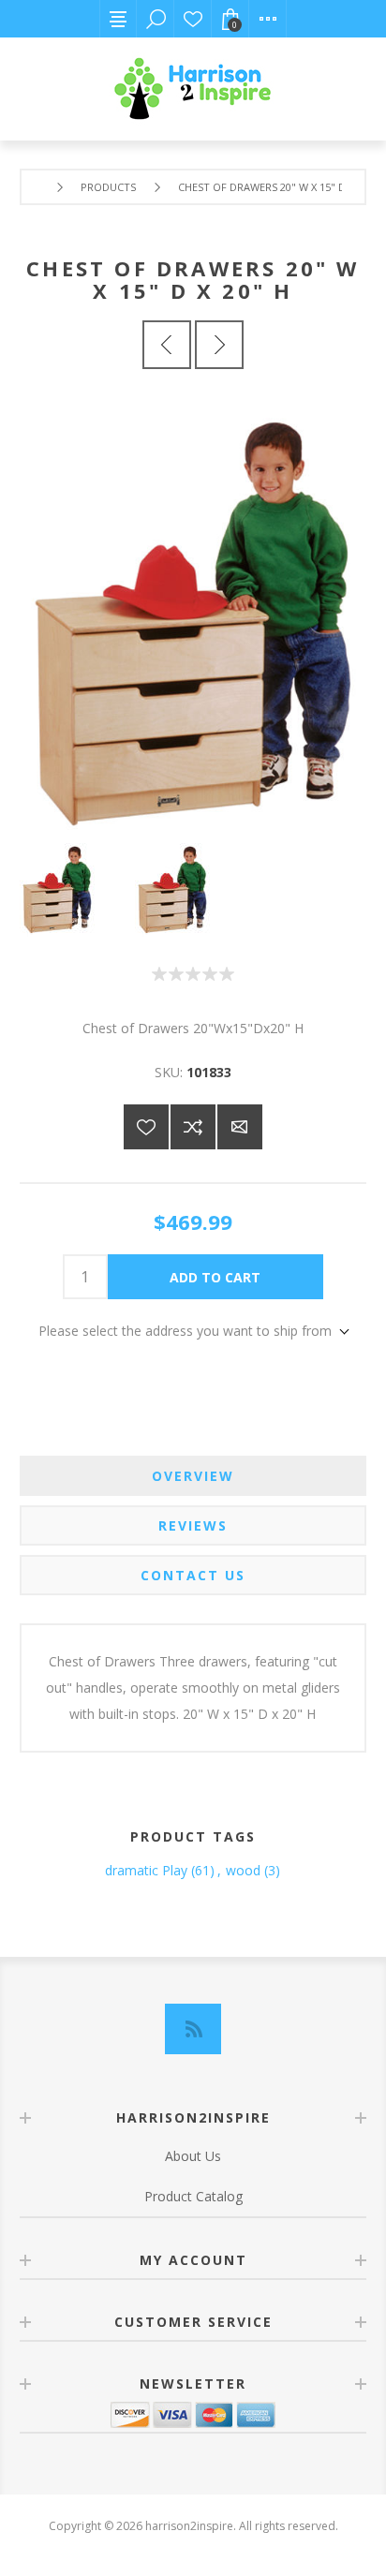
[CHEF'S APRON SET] (167, 345)
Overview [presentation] (193, 1476)
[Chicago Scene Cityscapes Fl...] (219, 345)
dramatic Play (146, 1870)
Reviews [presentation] (193, 1525)
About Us (193, 2156)
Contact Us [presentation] (193, 1575)
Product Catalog (193, 2196)
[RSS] (193, 2029)
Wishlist (193, 19)
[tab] (193, 1476)
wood (243, 1870)
